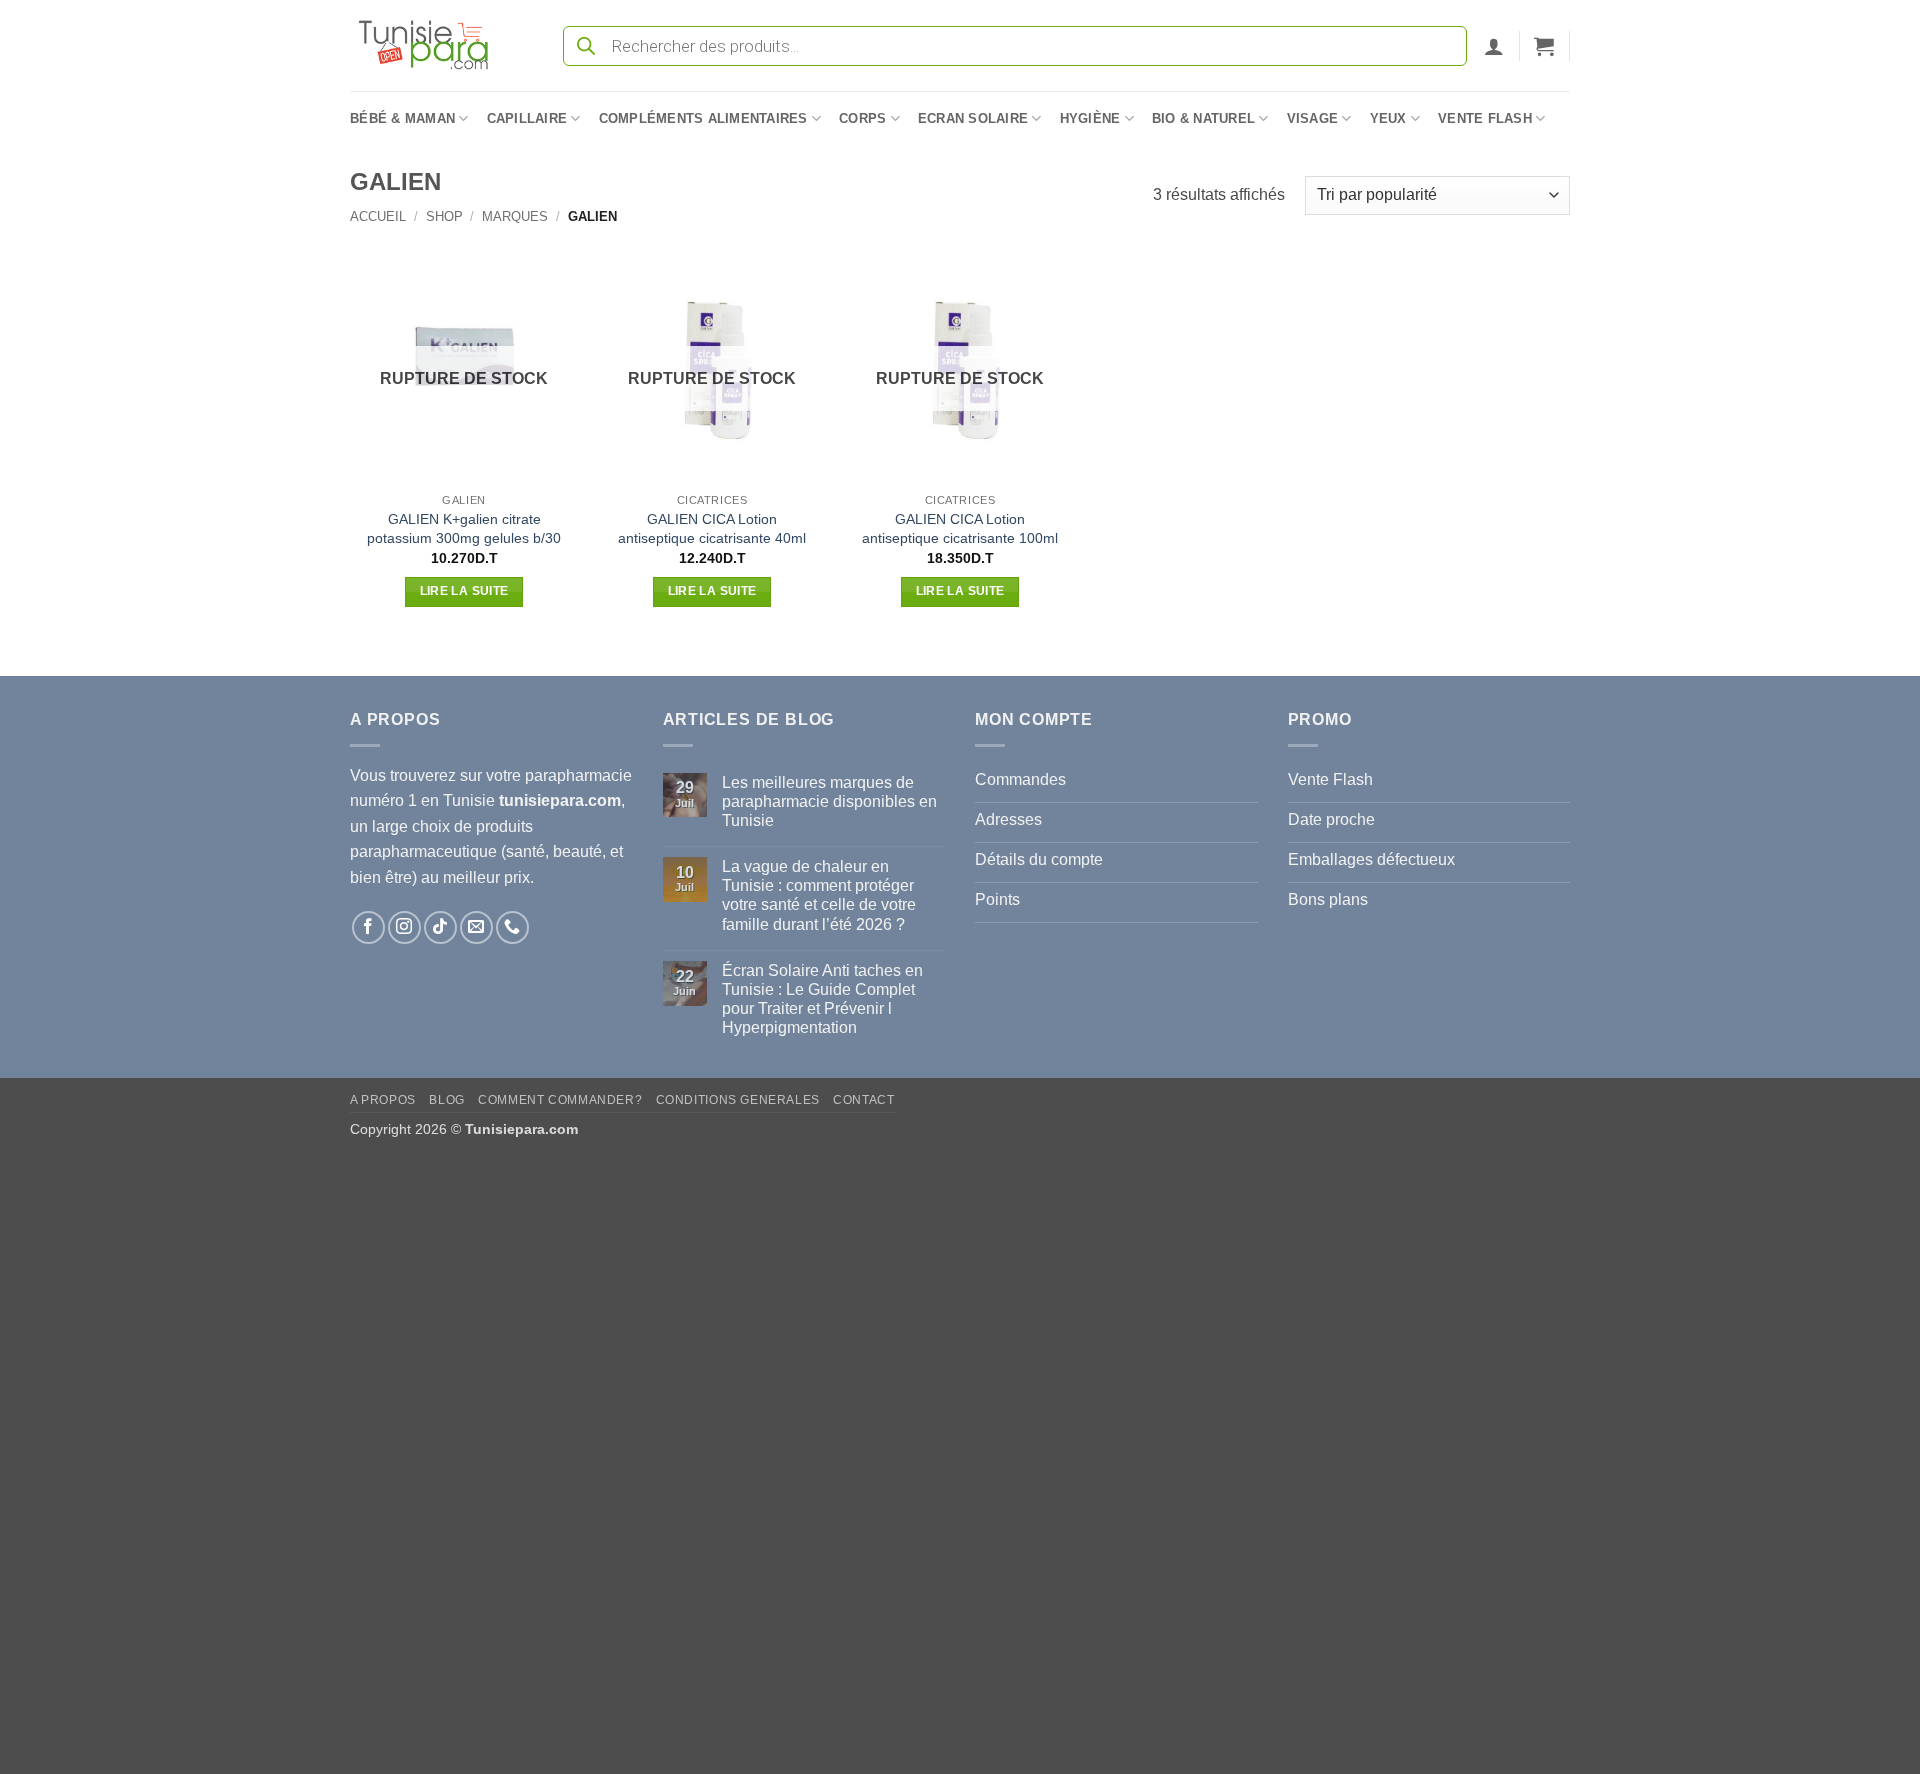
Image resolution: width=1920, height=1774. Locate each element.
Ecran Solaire (973, 118)
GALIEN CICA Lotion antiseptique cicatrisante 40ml (712, 528)
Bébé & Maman (402, 118)
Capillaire (527, 118)
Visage (1313, 118)
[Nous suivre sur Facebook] (368, 927)
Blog (446, 1100)
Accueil (378, 216)
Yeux (1388, 118)
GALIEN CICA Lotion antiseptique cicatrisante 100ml (960, 528)
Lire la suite (464, 591)
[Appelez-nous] (512, 927)
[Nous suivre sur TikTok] (440, 927)
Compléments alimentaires (703, 118)
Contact (863, 1100)
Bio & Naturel (1203, 118)
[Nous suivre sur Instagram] (404, 927)
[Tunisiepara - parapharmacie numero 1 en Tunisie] (433, 45)
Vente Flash (1485, 118)
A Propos (383, 1100)
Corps (862, 118)
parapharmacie (578, 775)
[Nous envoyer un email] (476, 927)
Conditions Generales (738, 1100)
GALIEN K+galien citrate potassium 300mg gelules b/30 (464, 528)
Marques (515, 216)
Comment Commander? (560, 1100)
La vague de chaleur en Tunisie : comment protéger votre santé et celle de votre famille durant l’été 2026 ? (819, 895)
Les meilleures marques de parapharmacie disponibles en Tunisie (829, 801)
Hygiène (1090, 118)
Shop (444, 216)
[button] (1494, 46)
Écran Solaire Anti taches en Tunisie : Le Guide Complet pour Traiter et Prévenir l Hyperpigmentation (822, 999)
